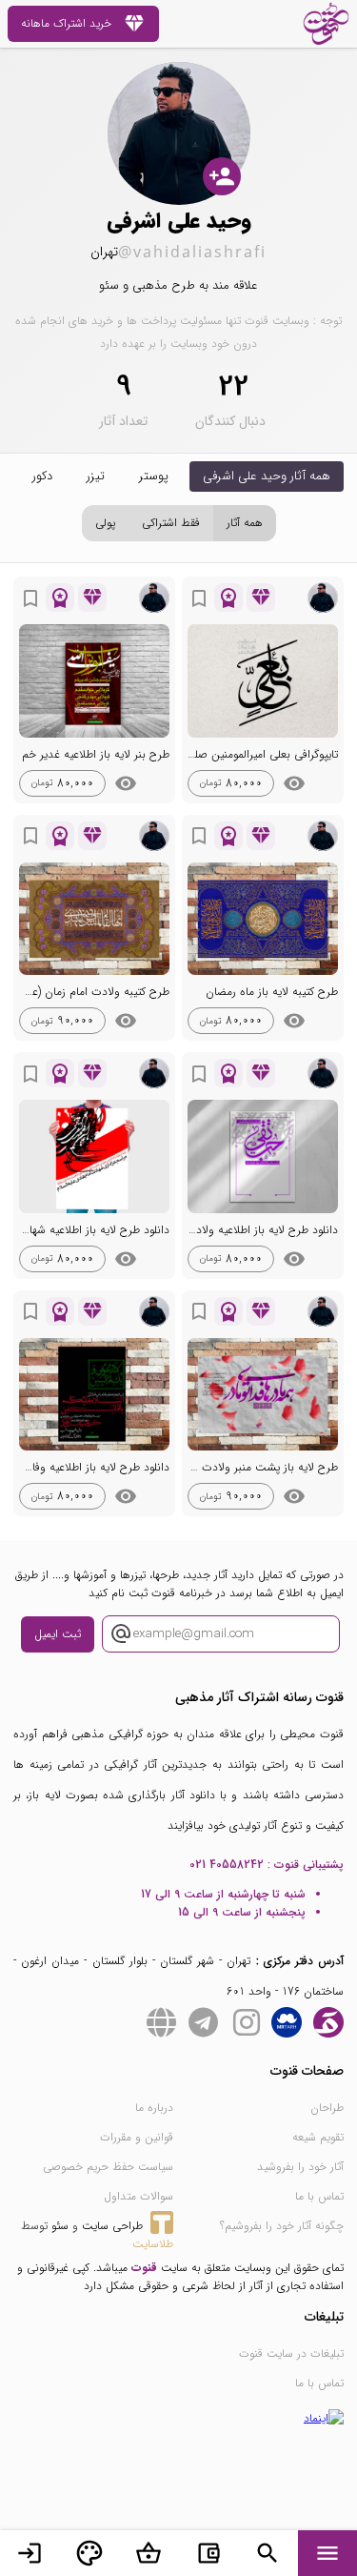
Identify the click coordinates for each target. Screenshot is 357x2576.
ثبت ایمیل (58, 1634)
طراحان (327, 2108)
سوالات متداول (139, 2196)
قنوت (144, 2268)
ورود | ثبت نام (30, 2553)
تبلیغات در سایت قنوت (291, 2353)
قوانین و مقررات (137, 2137)
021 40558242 (227, 1865)
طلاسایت (153, 2244)
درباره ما (154, 2108)
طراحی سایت (112, 2226)
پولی (105, 523)
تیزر (96, 476)
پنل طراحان (89, 2553)
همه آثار (245, 523)
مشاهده (294, 783)
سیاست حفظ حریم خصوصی (108, 2167)
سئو (60, 2226)
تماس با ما (319, 2196)
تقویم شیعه (318, 2137)
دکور (42, 476)
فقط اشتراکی (171, 523)
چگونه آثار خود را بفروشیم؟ (282, 2226)
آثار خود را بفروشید (300, 2167)
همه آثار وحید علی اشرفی (267, 476)
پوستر (154, 476)
